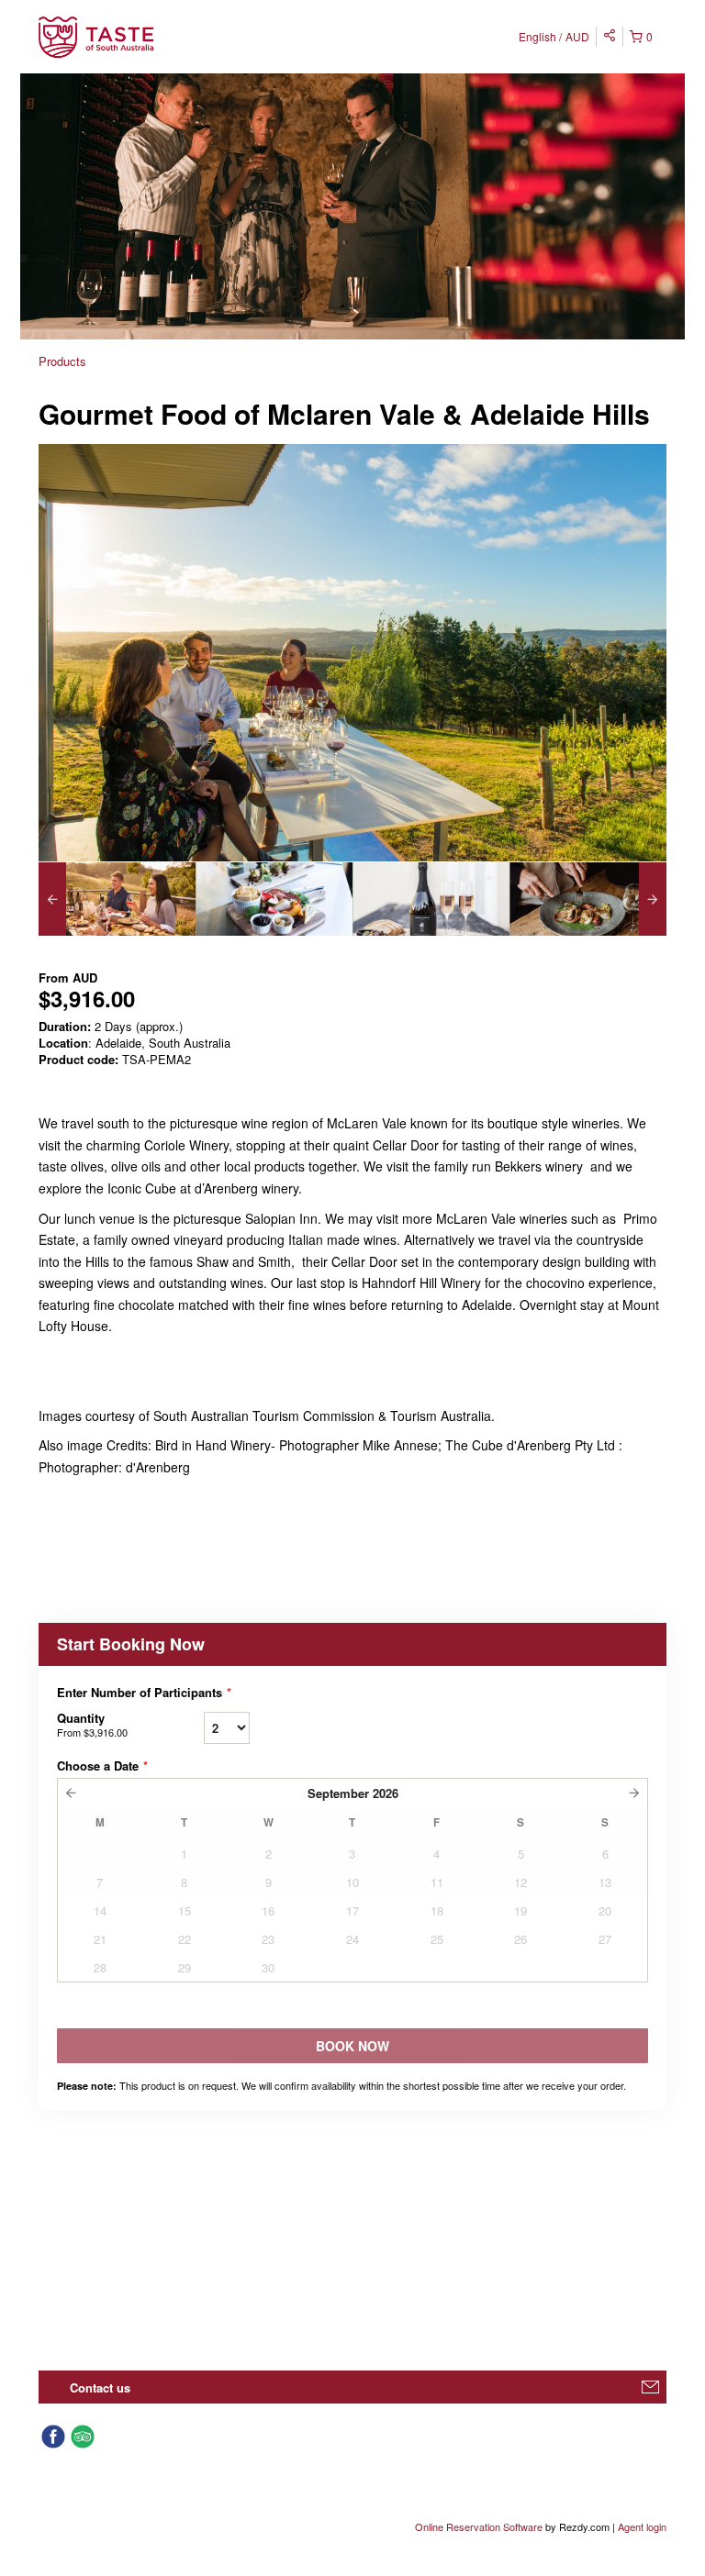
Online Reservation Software (479, 2526)
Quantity (92, 1724)
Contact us (100, 2387)
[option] (117, 899)
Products (62, 361)
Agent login (642, 2526)
